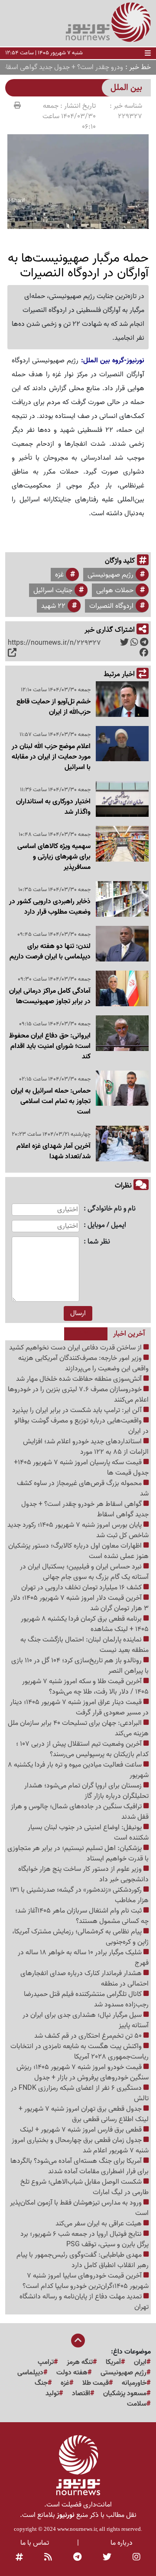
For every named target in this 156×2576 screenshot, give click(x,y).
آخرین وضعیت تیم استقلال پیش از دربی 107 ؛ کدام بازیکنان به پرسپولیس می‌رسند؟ (82, 1749)
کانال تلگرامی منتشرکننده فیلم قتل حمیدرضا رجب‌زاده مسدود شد (86, 1999)
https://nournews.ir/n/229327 (54, 643)
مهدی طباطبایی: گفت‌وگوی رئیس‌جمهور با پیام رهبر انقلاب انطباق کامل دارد (83, 2260)
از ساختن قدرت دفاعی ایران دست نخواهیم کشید (76, 1348)
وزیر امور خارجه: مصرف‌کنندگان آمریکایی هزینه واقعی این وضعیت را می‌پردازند (83, 1363)
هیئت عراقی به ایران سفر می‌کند (99, 2224)
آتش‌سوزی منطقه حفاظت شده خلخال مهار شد (80, 1379)
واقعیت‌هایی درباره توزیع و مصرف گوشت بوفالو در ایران (81, 1426)
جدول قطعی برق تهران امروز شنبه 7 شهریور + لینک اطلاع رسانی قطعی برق (84, 2114)
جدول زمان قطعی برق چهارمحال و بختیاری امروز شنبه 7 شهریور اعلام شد (80, 2145)
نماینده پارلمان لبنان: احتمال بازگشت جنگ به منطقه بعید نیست (84, 1645)
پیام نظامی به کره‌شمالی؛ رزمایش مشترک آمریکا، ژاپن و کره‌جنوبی (80, 1937)
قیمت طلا (96, 2383)
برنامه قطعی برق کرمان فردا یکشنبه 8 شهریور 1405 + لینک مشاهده (85, 1624)
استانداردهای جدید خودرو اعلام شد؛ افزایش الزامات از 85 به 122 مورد (86, 1447)
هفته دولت (72, 2373)
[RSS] (48, 2558)
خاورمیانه (134, 2383)
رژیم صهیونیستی (110, 575)
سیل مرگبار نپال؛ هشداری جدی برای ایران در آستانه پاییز (86, 2020)
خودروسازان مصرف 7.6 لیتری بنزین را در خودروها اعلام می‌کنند (78, 1395)
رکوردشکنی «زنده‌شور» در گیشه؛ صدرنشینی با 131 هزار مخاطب (79, 1895)
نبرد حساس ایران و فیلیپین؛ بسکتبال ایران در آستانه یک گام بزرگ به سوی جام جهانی (84, 1572)
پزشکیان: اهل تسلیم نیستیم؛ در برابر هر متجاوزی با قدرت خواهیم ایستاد (78, 1853)
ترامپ (46, 2362)
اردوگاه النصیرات (111, 606)
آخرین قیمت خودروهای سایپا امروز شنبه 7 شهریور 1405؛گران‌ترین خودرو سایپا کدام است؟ (86, 2281)
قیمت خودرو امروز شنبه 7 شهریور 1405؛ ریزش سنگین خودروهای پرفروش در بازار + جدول (83, 2072)
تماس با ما (35, 2543)
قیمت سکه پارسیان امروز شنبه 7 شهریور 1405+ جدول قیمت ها (81, 1468)
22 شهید (53, 606)
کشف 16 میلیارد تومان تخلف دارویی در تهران (82, 1588)
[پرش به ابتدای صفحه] (78, 2341)
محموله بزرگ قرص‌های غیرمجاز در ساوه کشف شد (83, 1489)
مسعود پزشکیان (125, 2394)
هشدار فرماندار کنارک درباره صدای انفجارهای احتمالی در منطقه (84, 1979)
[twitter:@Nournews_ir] (107, 2558)
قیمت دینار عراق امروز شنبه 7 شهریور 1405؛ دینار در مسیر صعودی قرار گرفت (79, 1707)
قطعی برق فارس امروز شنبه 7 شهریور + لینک (82, 2130)
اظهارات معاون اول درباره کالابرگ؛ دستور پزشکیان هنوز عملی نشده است (78, 1551)
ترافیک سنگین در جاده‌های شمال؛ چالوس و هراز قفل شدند (80, 1812)
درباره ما (122, 2543)
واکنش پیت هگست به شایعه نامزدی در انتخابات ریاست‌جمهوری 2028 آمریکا (80, 2052)
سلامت (137, 2404)
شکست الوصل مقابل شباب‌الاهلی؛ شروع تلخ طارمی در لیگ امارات (84, 2187)
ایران (140, 2362)
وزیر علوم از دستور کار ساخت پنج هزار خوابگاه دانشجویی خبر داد (83, 1874)
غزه (59, 575)
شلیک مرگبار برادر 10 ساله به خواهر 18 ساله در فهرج (83, 1958)
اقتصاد (81, 2394)
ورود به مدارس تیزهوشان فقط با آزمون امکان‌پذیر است (79, 2208)
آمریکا (113, 2362)
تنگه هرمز (80, 2362)
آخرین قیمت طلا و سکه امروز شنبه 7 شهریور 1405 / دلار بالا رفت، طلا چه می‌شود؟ (85, 1687)
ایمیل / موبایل (107, 1225)
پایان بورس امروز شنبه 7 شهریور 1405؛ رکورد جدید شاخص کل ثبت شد (78, 1530)
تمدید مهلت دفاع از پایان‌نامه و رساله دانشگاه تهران (84, 2302)
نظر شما (99, 1242)
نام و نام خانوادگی (112, 1209)
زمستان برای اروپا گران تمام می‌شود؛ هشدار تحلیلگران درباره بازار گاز (86, 1791)
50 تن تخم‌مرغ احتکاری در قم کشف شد (89, 2036)
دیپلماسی (30, 2373)
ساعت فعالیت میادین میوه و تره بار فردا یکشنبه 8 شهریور (78, 1770)
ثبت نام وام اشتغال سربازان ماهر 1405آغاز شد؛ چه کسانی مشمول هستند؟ (82, 1916)
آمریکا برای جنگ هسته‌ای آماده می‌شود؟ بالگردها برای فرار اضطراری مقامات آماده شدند (80, 2166)
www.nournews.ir (77, 2529)
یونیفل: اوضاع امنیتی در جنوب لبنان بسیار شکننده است (88, 1833)
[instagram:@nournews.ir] (136, 2558)
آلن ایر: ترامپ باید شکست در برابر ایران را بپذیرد (78, 1410)
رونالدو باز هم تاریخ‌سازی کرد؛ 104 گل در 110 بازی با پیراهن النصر (80, 1666)
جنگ (41, 2383)
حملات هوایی (115, 590)
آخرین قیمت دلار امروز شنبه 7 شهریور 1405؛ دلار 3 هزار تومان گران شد (80, 1603)
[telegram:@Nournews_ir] (77, 2558)
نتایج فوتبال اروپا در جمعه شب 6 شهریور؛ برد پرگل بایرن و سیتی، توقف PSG (84, 2239)
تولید (52, 2394)
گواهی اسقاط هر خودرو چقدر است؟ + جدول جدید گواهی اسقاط (85, 1509)
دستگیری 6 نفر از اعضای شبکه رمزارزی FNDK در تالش (80, 2093)
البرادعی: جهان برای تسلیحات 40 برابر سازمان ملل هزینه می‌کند (78, 1728)
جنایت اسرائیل (53, 590)
